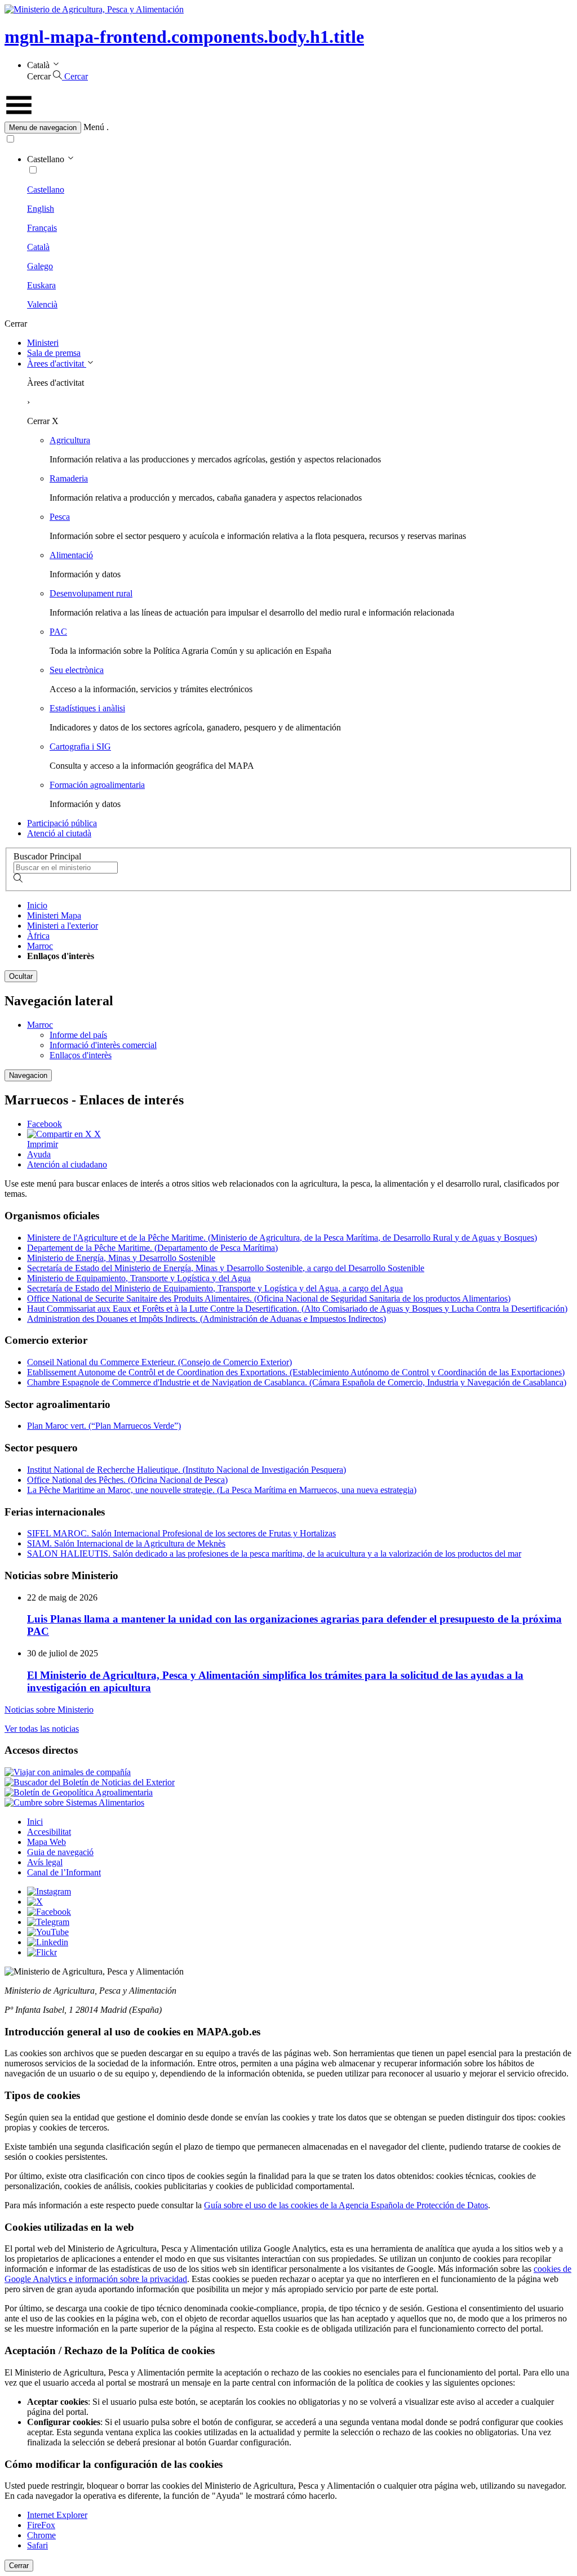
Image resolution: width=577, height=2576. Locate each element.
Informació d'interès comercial (103, 1045)
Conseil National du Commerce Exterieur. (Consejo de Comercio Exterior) (159, 1362)
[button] (288, 128)
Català (38, 247)
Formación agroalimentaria (97, 785)
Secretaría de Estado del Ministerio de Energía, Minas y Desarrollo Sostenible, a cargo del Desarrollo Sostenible (226, 1268)
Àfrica (38, 936)
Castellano (46, 190)
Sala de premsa (54, 353)
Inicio (37, 905)
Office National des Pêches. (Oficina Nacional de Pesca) (127, 1480)
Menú (94, 127)
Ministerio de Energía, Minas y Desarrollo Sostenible (121, 1258)
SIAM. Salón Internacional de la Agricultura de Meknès (126, 1543)
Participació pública (62, 823)
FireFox (41, 2525)
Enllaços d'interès (81, 1055)
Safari (37, 2545)
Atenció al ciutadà (59, 833)
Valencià (42, 304)
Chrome (41, 2535)
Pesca (60, 517)
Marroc (40, 946)
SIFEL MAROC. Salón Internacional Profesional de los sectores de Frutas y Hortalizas (181, 1533)
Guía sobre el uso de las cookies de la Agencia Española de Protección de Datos (346, 2205)
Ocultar (21, 976)
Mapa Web (46, 1842)
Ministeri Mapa (54, 915)
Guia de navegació (60, 1852)
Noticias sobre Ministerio (49, 1710)
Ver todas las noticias (42, 1729)
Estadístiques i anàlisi (87, 708)
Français (42, 228)
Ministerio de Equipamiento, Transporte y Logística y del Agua (139, 1278)
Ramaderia (69, 478)
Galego (40, 266)
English (41, 209)
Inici (35, 1822)
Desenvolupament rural (91, 593)
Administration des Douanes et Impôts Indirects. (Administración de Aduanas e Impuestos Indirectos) (207, 1319)
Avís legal (45, 1862)
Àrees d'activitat (57, 364)
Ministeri (43, 343)
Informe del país (78, 1035)
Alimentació (71, 555)
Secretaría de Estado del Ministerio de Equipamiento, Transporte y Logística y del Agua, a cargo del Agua (215, 1288)
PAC (58, 632)
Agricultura (70, 440)
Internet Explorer (57, 2515)
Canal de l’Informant (64, 1872)
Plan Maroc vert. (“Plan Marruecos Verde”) (104, 1426)
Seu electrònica (77, 670)
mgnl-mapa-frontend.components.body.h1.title (184, 37)
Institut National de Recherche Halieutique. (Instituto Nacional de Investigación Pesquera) (187, 1470)
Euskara (41, 285)
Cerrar (19, 2566)
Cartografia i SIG (80, 746)
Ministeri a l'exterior (63, 926)
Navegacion (28, 1075)
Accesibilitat (49, 1832)
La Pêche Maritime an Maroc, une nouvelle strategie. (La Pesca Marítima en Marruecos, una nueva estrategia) (222, 1490)
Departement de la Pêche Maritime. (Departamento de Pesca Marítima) (152, 1248)
